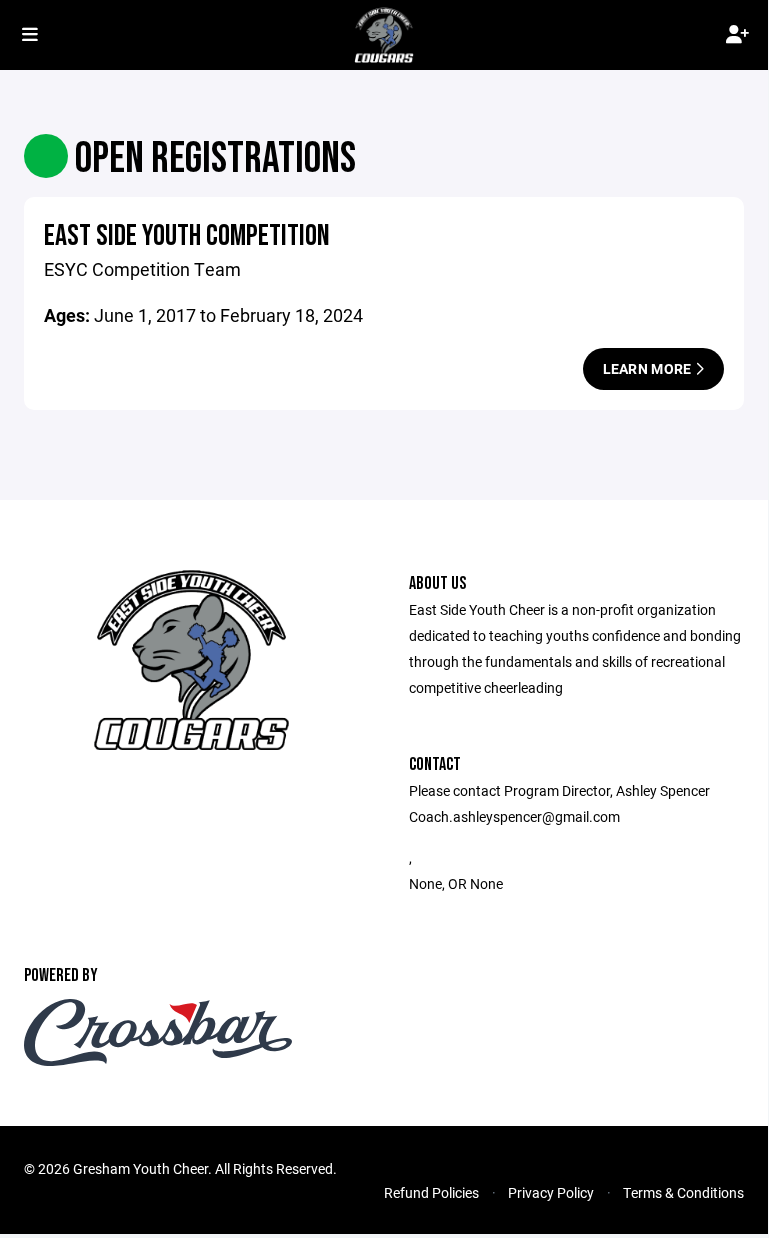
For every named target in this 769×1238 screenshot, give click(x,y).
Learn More (649, 368)
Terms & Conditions (683, 1192)
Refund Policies (431, 1192)
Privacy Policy (551, 1192)
